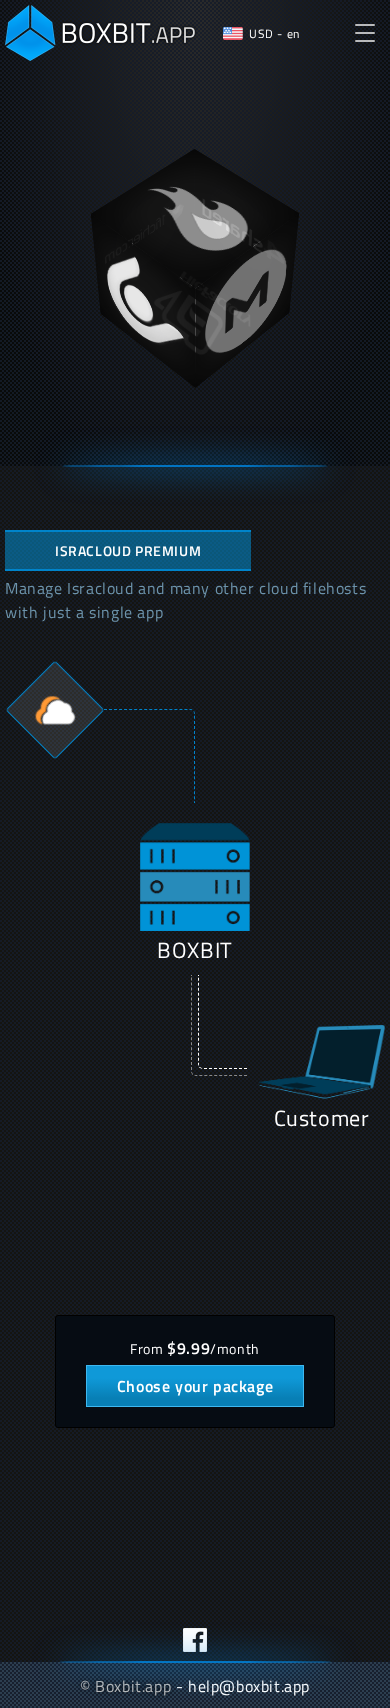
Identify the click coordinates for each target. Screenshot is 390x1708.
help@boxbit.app (249, 1686)
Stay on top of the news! (195, 1640)
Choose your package (195, 1386)
